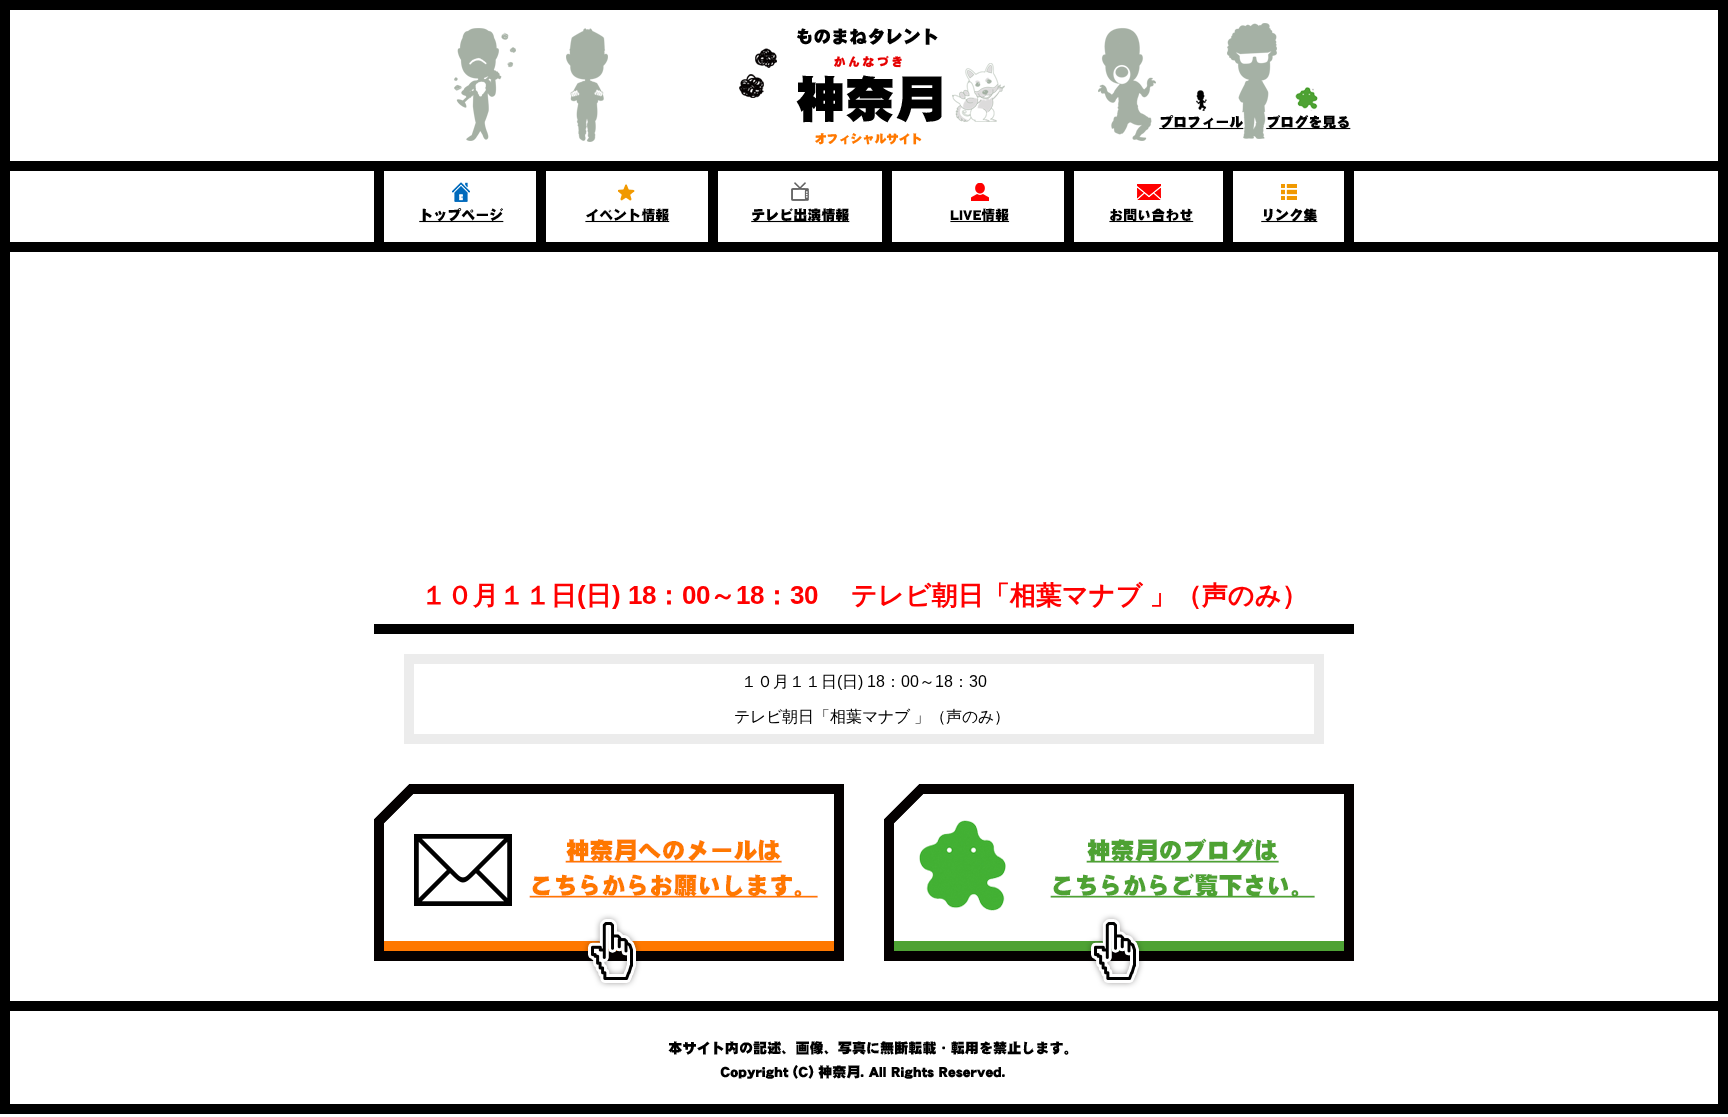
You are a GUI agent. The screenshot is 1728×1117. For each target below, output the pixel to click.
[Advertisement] (864, 402)
